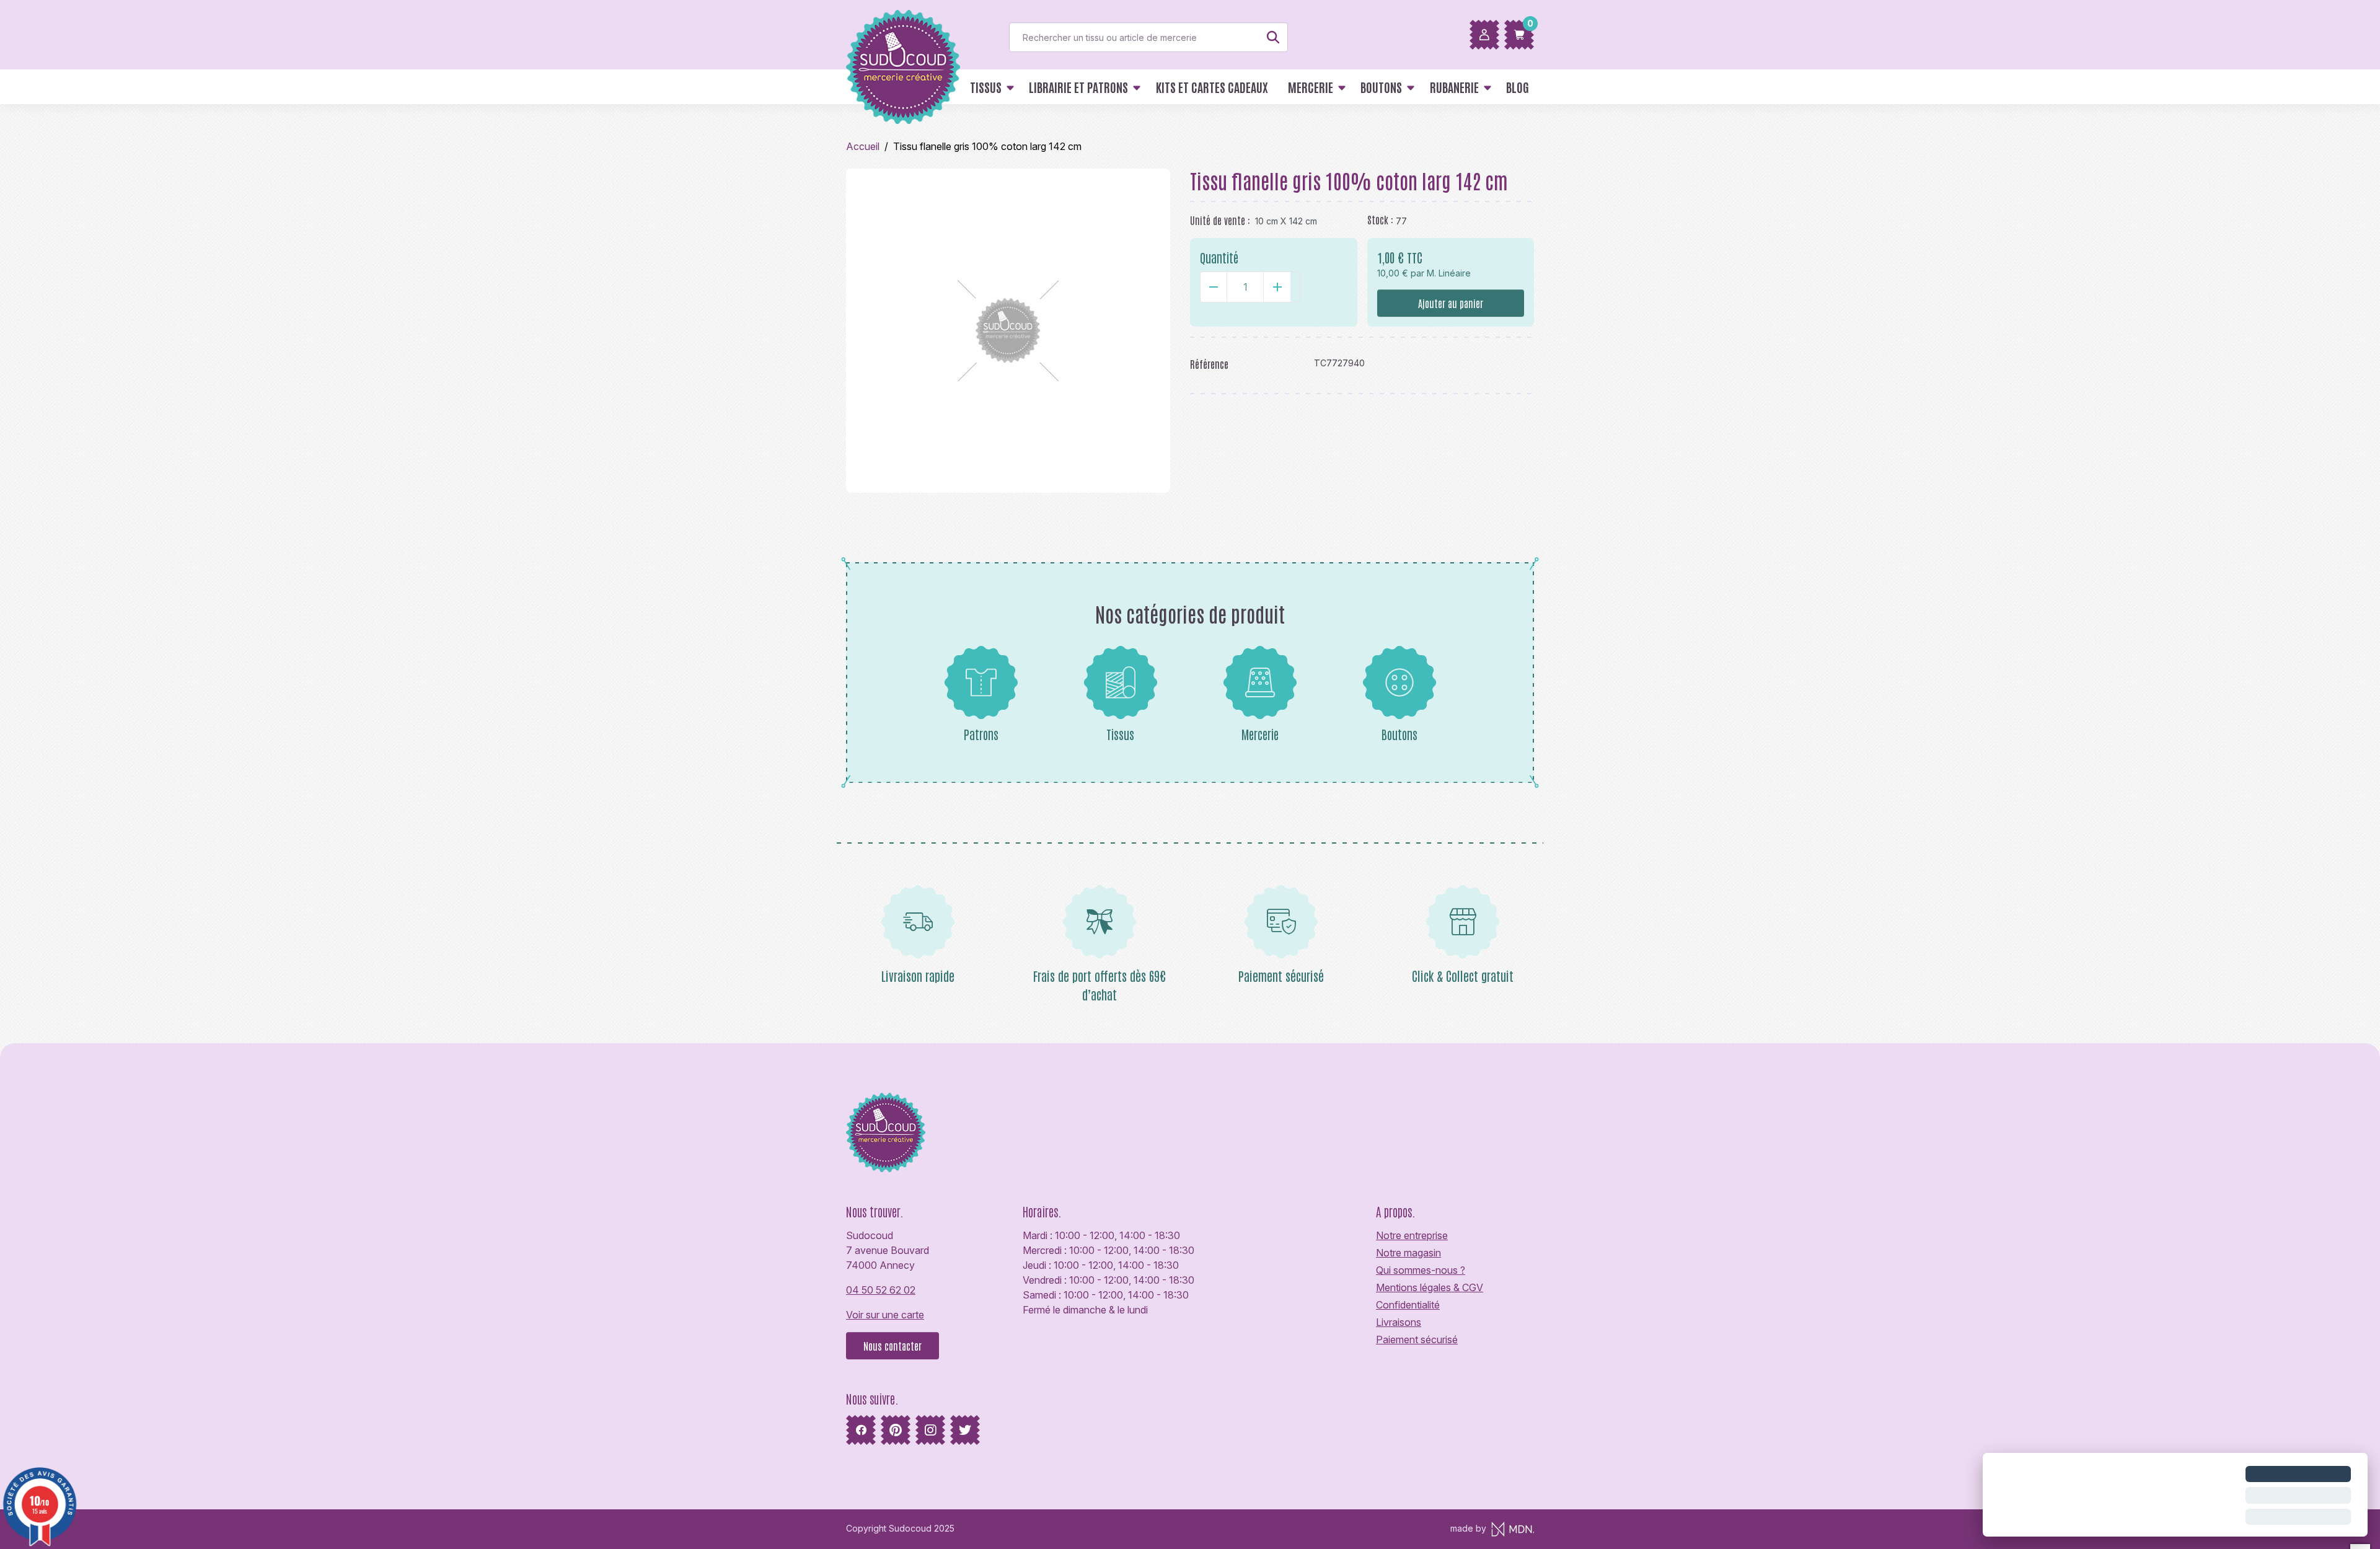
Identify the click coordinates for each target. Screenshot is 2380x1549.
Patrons (981, 734)
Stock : (1380, 219)
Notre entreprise (1412, 1235)
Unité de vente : (1220, 220)
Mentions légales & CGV (1430, 1287)
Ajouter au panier (1451, 303)
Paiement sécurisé (1417, 1339)
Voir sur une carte (885, 1315)
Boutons (1399, 734)
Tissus (1120, 734)
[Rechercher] (1273, 37)
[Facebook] (861, 1430)
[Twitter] (965, 1430)
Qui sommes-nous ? (1421, 1270)
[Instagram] (930, 1430)
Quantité (1219, 257)
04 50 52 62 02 (881, 1290)
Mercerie (1260, 734)
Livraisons (1399, 1322)
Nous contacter (892, 1346)
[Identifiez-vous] (1484, 35)
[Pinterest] (896, 1430)
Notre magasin (1408, 1253)
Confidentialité (1408, 1305)
